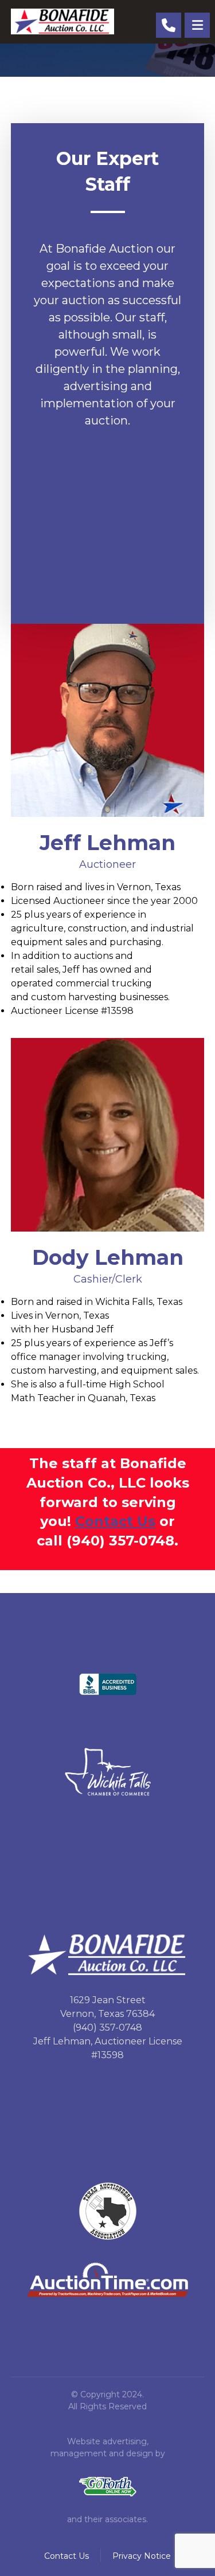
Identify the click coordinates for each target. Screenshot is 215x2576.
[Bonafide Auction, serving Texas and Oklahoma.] (62, 21)
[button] (197, 25)
